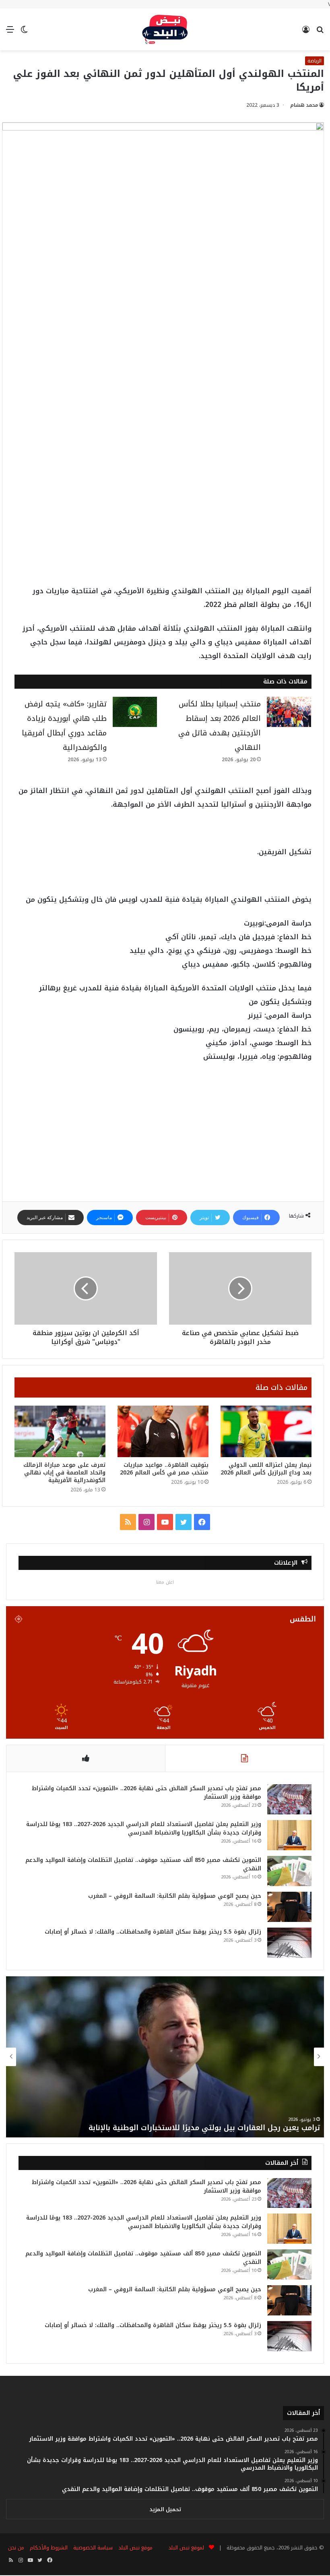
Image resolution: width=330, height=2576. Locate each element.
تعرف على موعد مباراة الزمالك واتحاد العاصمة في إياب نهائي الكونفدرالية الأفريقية (64, 1473)
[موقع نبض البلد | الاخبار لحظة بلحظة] (165, 29)
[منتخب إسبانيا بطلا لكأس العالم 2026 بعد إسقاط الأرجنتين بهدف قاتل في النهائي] (289, 712)
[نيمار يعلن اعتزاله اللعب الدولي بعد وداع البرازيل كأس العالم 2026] (266, 1431)
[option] (165, 2057)
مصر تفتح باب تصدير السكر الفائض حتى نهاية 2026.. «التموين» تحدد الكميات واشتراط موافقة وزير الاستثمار (146, 1793)
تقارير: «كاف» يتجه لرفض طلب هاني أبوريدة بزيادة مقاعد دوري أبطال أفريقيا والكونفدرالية (64, 726)
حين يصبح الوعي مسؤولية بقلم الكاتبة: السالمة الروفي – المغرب (175, 1896)
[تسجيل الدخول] (306, 32)
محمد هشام (304, 105)
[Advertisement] (163, 408)
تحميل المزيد (165, 2509)
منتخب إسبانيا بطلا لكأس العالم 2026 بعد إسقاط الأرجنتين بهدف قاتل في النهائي (220, 726)
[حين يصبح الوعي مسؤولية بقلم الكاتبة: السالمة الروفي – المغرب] (289, 1907)
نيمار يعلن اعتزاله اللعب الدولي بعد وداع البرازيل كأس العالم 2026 (266, 1469)
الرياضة (315, 61)
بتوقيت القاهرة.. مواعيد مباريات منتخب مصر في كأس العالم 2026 (164, 1469)
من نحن (16, 2548)
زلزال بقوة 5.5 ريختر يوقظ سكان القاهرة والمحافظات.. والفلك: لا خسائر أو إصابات (153, 1932)
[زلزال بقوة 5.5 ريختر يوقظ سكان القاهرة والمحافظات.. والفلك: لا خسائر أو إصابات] (289, 1943)
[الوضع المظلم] (24, 32)
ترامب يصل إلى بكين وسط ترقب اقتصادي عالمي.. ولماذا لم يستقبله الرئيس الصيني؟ (176, 2128)
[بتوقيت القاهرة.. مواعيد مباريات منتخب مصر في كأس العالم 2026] (163, 1431)
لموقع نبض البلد (185, 2548)
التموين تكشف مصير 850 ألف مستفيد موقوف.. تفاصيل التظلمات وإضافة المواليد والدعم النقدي (143, 1864)
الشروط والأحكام (49, 2548)
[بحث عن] (320, 32)
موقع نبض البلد (135, 2548)
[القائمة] (10, 32)
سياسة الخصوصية (93, 2548)
